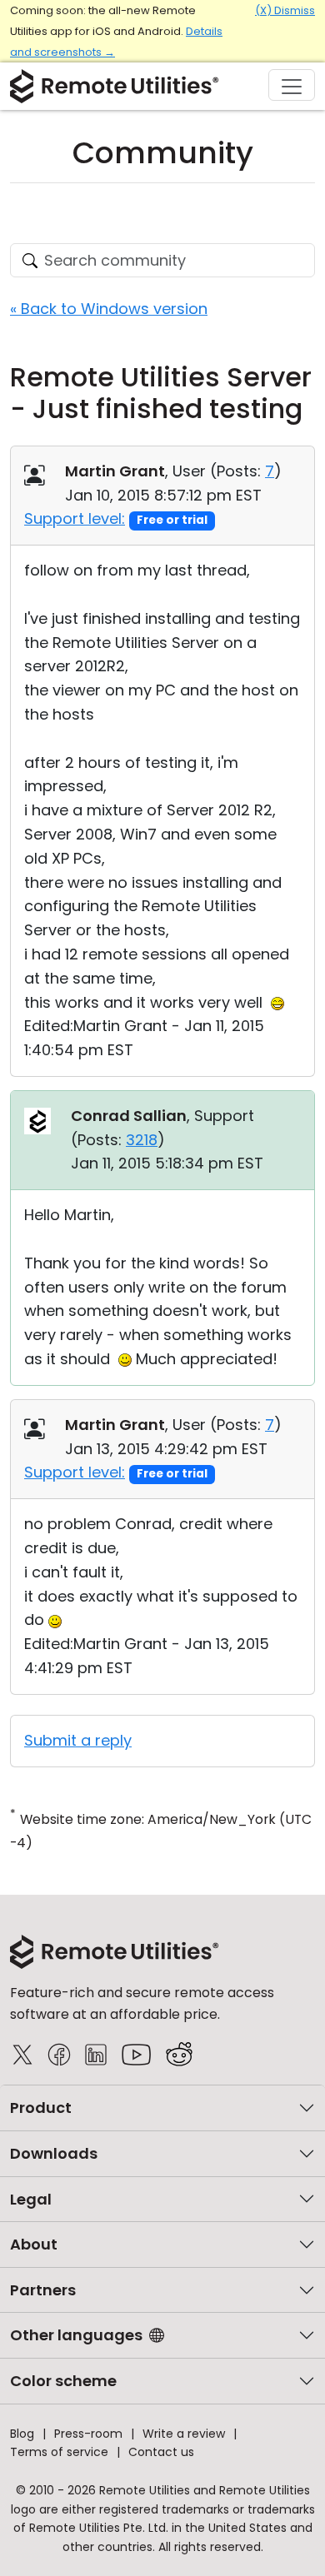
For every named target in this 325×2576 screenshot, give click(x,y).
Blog (22, 2434)
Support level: (75, 518)
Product (41, 2108)
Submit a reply (78, 1740)
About (34, 2244)
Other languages (76, 2335)
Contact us (161, 2452)
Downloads (54, 2153)
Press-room (88, 2434)
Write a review (184, 2434)
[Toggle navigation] (292, 85)
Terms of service (59, 2452)
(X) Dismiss (285, 10)
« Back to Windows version (109, 309)
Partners (43, 2290)
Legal (31, 2199)
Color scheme (63, 2381)
